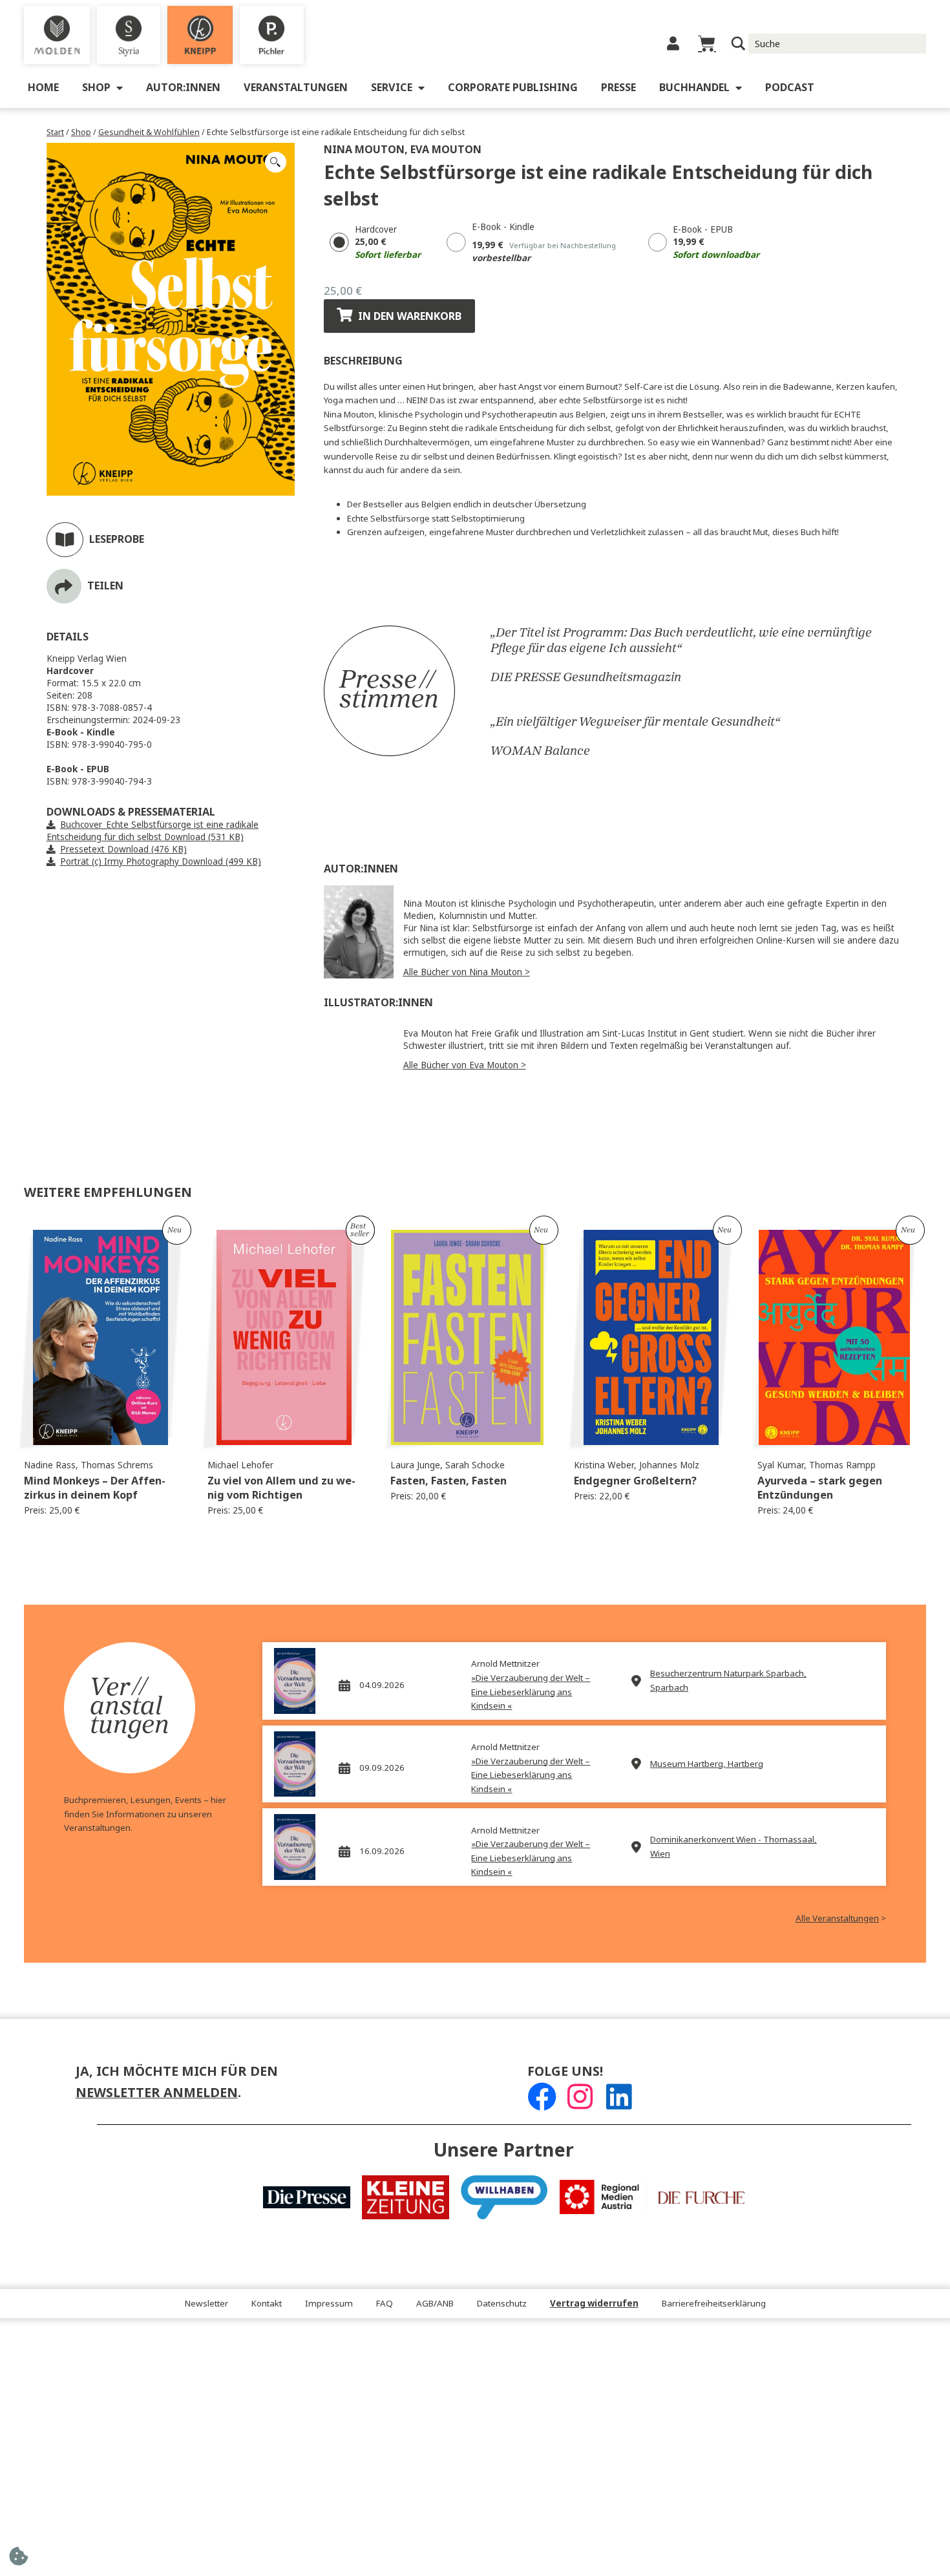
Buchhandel (694, 88)
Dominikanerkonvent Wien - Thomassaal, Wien (734, 1847)
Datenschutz (502, 2304)
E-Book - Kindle (503, 227)
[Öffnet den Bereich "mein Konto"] (673, 44)
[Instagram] (580, 2097)
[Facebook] (542, 2097)
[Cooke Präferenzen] (18, 2560)
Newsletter (206, 2304)
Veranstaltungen (296, 88)
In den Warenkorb (410, 316)
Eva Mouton (446, 150)
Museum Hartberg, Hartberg (707, 1764)
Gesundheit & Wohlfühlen (149, 132)
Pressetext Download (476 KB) (123, 850)
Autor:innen (183, 88)
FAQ (385, 2304)
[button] (275, 162)
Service (392, 88)
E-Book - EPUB (703, 230)
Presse (618, 88)
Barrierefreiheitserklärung (714, 2304)
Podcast (790, 88)
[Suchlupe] (738, 44)
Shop (96, 88)
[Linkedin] (619, 2097)
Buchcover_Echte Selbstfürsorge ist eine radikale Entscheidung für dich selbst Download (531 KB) (153, 831)
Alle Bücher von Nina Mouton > (467, 972)
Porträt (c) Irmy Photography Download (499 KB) (161, 862)
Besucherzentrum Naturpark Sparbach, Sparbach (728, 1681)
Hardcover (376, 230)
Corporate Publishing (513, 88)
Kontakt (267, 2304)
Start (55, 132)
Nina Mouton (364, 150)
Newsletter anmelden (157, 2093)
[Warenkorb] (707, 44)
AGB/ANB (435, 2304)
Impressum (329, 2304)
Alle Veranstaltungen (837, 1918)
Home (43, 88)
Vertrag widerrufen (594, 2304)
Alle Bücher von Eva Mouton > (465, 1065)
